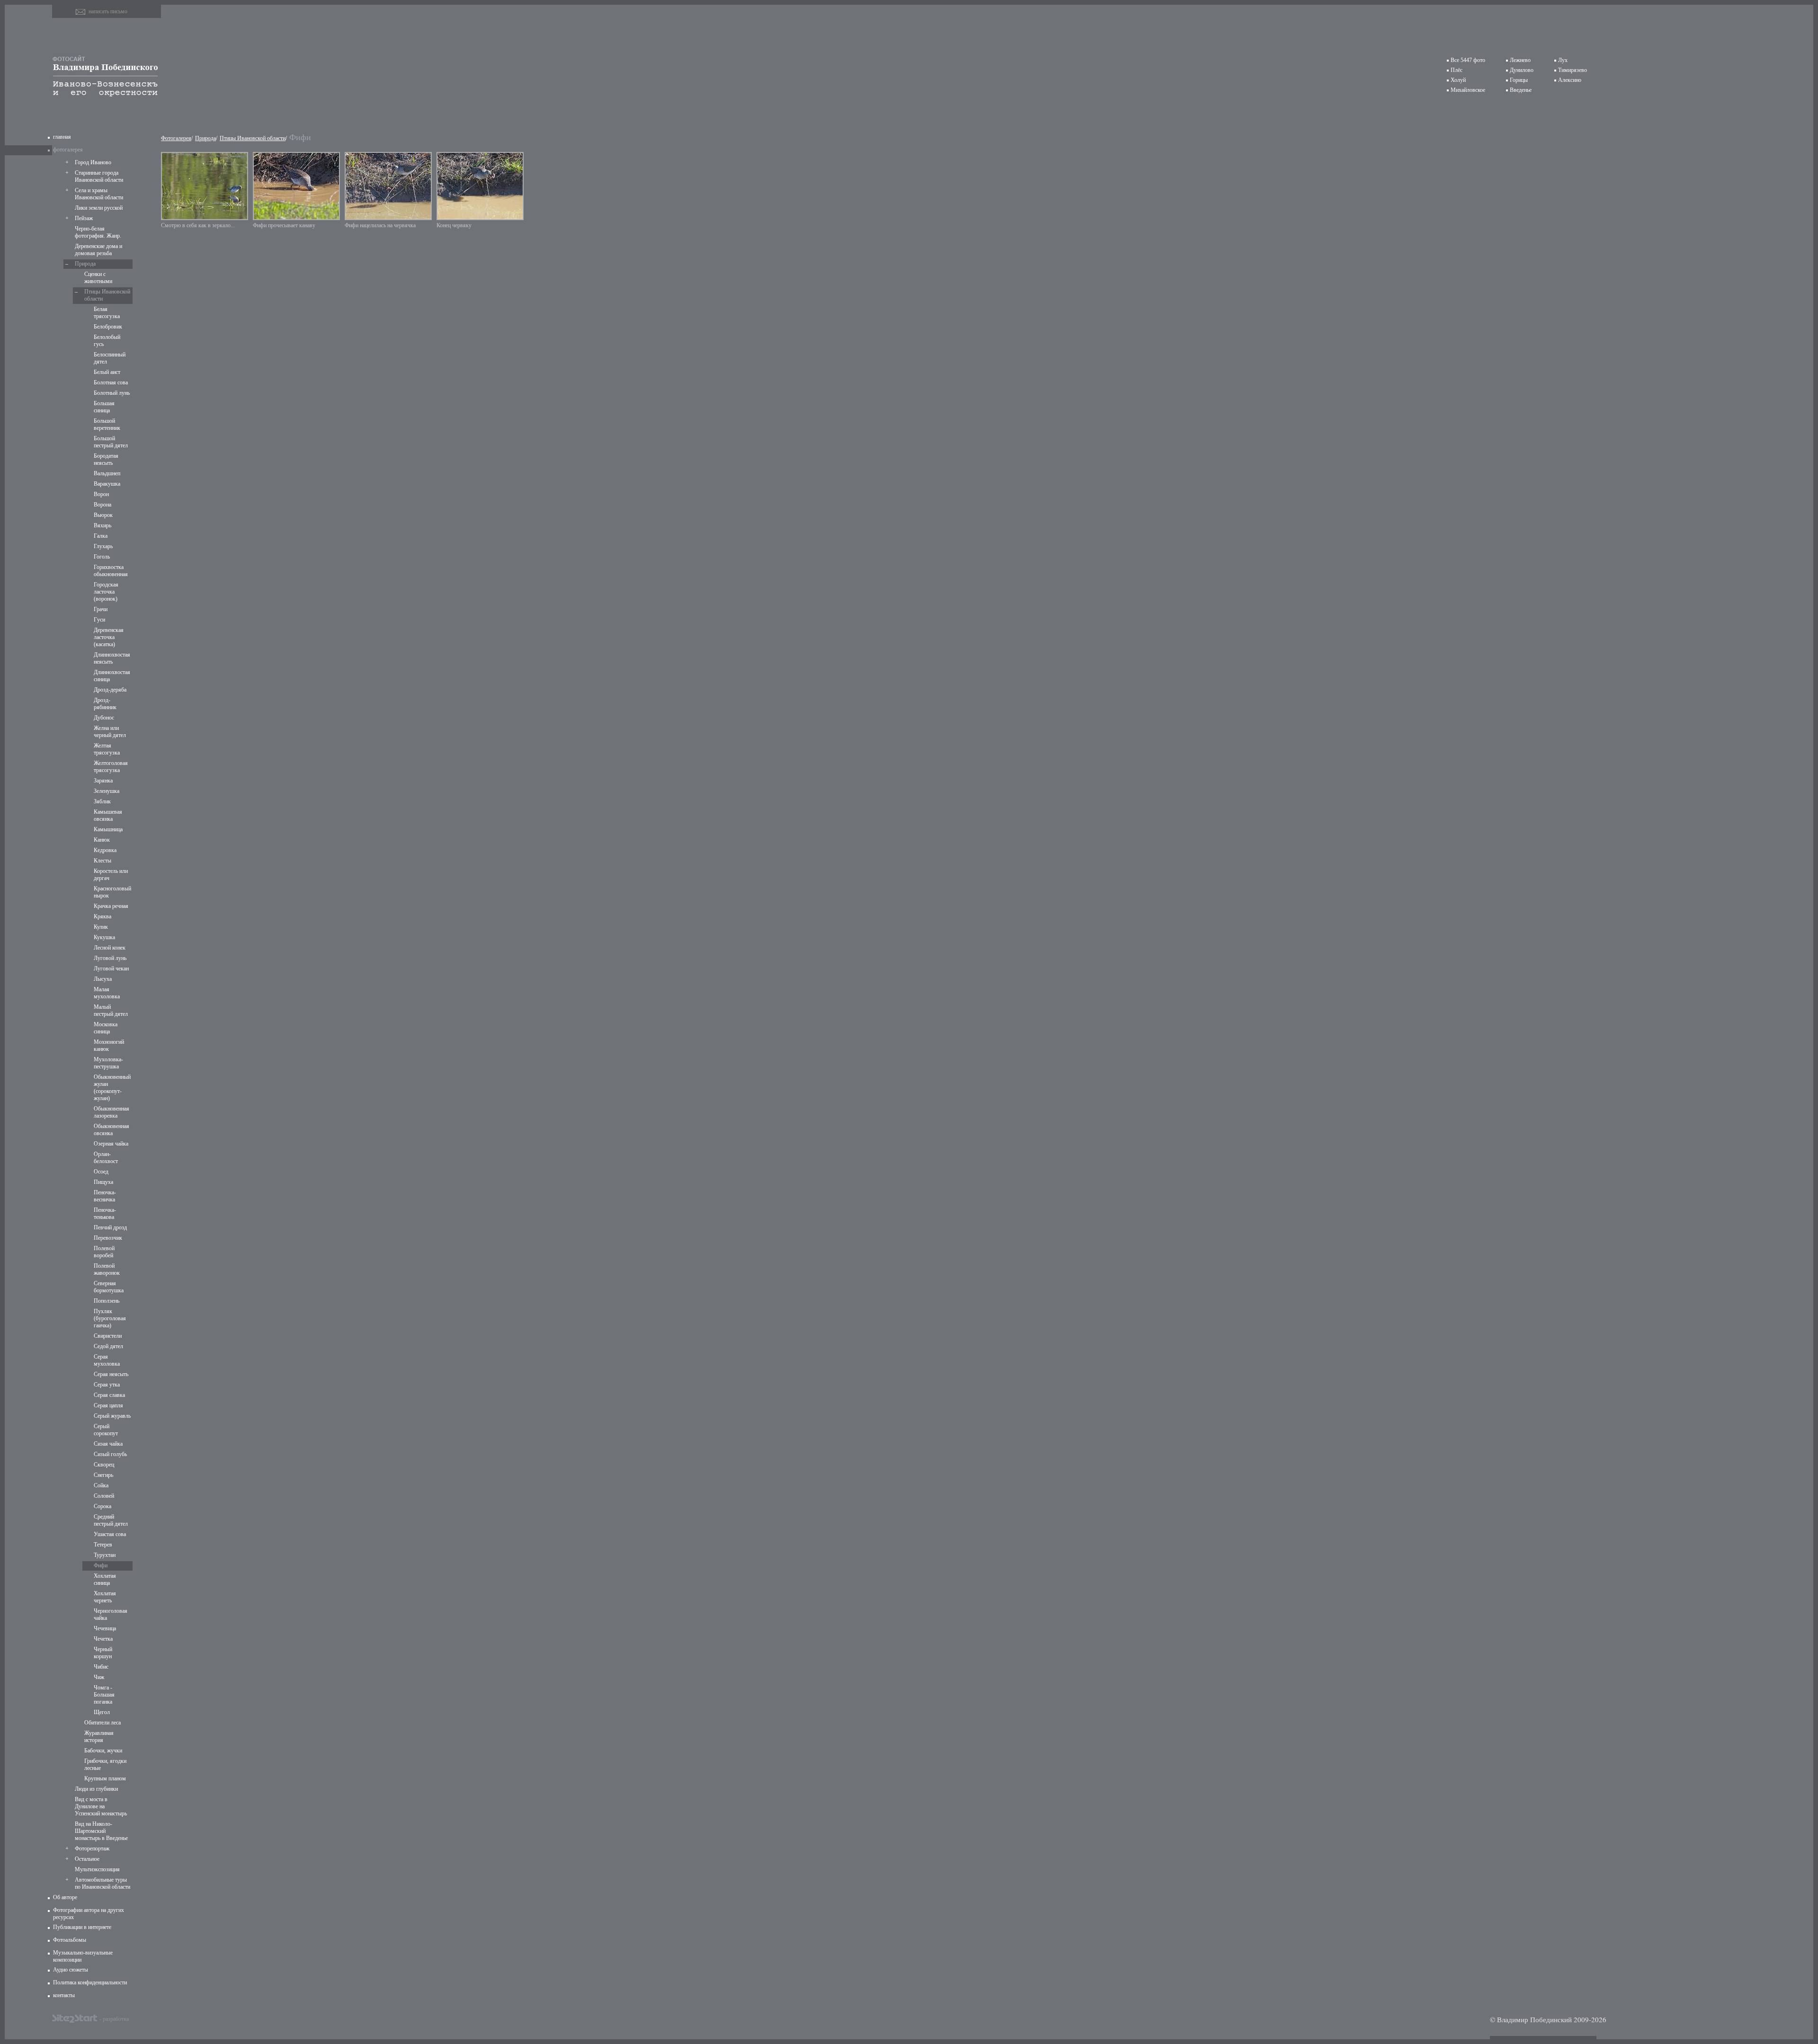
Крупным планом (105, 1778)
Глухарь (103, 546)
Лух (1563, 60)
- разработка (114, 2018)
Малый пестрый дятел (111, 1010)
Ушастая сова (110, 1534)
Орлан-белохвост (106, 1158)
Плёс (1457, 70)
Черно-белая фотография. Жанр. (98, 232)
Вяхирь (102, 525)
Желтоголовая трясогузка (111, 767)
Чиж (99, 1677)
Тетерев (103, 1545)
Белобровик (108, 327)
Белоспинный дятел (110, 358)
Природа (85, 264)
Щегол (102, 1712)
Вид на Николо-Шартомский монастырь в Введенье (101, 1831)
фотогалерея (68, 150)
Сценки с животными (98, 278)
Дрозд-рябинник (105, 704)
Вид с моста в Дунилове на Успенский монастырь (101, 1806)
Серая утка (107, 1385)
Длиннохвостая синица (112, 676)
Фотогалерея (176, 138)
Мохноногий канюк (109, 1045)
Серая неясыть (111, 1374)
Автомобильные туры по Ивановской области (102, 1883)
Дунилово (1522, 70)
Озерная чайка (111, 1144)
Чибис (101, 1667)
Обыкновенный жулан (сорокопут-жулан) (112, 1088)
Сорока (102, 1506)
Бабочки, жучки (103, 1751)
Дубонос (104, 718)
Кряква (102, 916)
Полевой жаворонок (107, 1269)
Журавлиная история (99, 1737)
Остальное (87, 1859)
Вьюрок (103, 515)
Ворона (102, 505)
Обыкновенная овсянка (111, 1130)
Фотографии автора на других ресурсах (89, 1914)
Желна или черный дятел (110, 732)
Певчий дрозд (110, 1227)
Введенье (1521, 90)
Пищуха (103, 1182)
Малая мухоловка (107, 993)
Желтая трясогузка (107, 749)
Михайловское (1468, 90)
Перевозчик (108, 1238)
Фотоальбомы (70, 1940)
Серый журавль (112, 1416)
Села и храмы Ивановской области (99, 194)
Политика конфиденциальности (90, 1982)
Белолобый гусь (107, 341)
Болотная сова (111, 382)
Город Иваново (93, 162)
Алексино (1570, 80)
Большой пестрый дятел (111, 442)
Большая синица (104, 407)
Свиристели (108, 1336)
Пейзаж (84, 218)
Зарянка (103, 781)
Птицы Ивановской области (107, 295)
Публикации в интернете (82, 1927)
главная (62, 137)
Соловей (104, 1496)
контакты (64, 1995)
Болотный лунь (112, 393)
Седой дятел (108, 1346)
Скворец (104, 1465)
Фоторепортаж (92, 1848)
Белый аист (107, 372)
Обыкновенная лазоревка (111, 1112)
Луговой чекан (111, 969)
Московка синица (106, 1028)
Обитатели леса (102, 1723)
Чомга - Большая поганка (104, 1695)
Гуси (99, 620)
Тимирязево (1573, 70)
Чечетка (103, 1639)
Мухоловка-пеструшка (108, 1063)
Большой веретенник (107, 424)
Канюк (102, 840)
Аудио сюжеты (71, 1970)
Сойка (101, 1485)
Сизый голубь (110, 1454)
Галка (101, 536)
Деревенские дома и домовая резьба (98, 250)
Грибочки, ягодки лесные (105, 1764)
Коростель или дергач (111, 875)
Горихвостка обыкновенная (111, 571)
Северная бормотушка (109, 1287)
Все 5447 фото (1468, 60)
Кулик (101, 927)
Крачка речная (111, 906)
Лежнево (1520, 60)
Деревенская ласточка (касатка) (109, 637)
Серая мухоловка (107, 1360)
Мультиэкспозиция (97, 1869)
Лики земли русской (99, 208)
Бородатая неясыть (106, 459)
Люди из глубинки (96, 1789)
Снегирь (103, 1475)
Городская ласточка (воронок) (106, 592)
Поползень (107, 1301)
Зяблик (102, 801)
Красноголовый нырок (112, 892)
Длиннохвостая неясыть (112, 658)
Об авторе (65, 1897)
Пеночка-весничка (105, 1196)
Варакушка (107, 484)
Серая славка (109, 1395)
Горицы (1519, 80)
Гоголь (102, 557)
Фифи (101, 1565)
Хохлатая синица (105, 1579)
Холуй (1458, 80)
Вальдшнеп (107, 473)
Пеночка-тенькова (105, 1213)
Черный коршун (103, 1653)
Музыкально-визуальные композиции (83, 1956)
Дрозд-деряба (110, 690)
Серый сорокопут (106, 1430)
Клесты (102, 861)
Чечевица (105, 1628)
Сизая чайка (108, 1444)
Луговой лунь (110, 958)
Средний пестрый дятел (111, 1520)
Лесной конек (110, 948)
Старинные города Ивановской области (99, 176)
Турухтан (105, 1555)
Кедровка (105, 850)
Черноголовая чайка (111, 1614)
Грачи (101, 609)
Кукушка (104, 937)
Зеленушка (107, 791)
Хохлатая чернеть (105, 1597)
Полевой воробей (104, 1252)
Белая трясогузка (107, 313)
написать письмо (108, 11)
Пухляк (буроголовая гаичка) (110, 1318)
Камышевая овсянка (108, 815)
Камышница (108, 829)
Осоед (101, 1172)
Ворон (101, 494)
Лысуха (103, 979)
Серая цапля (108, 1405)
